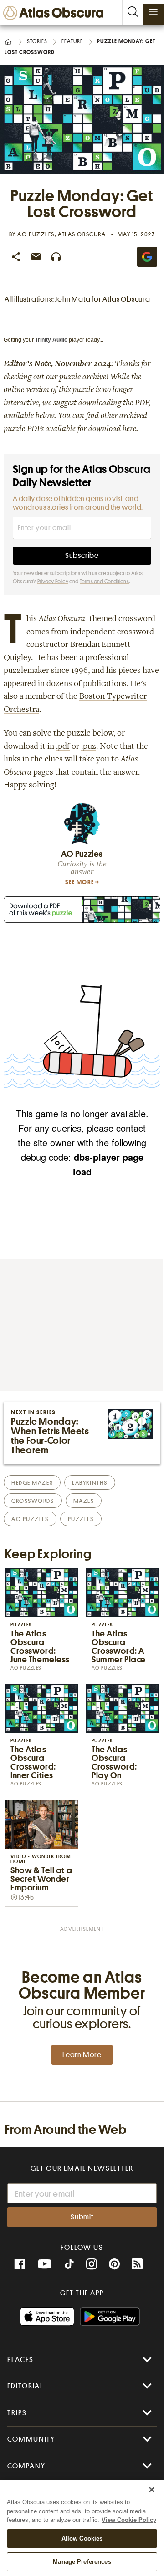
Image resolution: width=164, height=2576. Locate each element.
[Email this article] (36, 257)
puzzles (81, 1519)
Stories (37, 41)
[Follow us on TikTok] (69, 2265)
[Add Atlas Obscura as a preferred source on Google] (147, 257)
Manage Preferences (82, 2562)
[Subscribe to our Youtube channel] (45, 2264)
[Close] (152, 2490)
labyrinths (90, 1483)
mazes (84, 1501)
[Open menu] (154, 12)
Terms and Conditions (104, 582)
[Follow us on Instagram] (92, 2264)
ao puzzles (30, 1519)
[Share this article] (16, 257)
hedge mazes (32, 1483)
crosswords (33, 1501)
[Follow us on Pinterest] (114, 2264)
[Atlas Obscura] (56, 13)
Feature (72, 41)
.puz (89, 747)
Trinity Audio (51, 340)
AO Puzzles (36, 234)
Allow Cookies (82, 2539)
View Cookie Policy (129, 2520)
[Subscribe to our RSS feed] (137, 2264)
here (129, 429)
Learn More (82, 2055)
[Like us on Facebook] (20, 2264)
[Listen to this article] (56, 257)
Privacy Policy (53, 582)
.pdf (63, 747)
